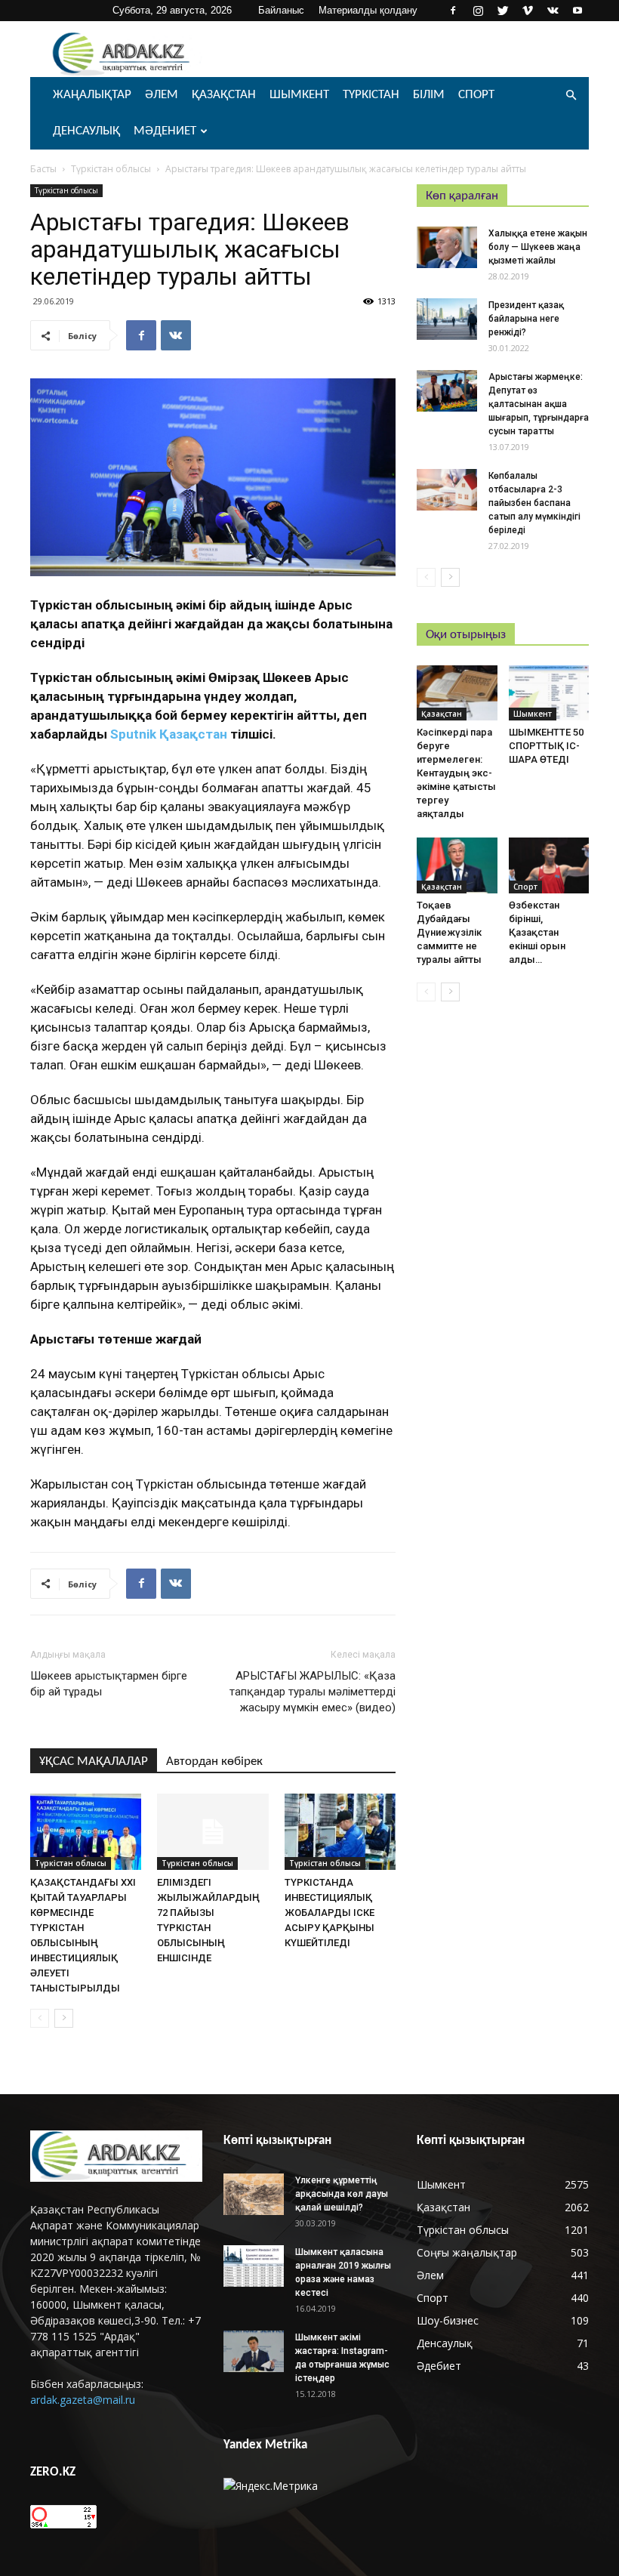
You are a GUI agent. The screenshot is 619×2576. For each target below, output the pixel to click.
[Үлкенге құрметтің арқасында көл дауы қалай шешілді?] (254, 2194)
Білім (429, 95)
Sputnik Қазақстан (169, 734)
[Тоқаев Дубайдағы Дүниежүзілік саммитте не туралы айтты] (457, 865)
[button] (571, 96)
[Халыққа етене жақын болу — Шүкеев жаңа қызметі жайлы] (447, 247)
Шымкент (299, 95)
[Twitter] (503, 11)
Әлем (162, 95)
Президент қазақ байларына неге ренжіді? (526, 319)
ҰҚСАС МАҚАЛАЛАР (94, 1762)
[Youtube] (577, 11)
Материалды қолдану (368, 10)
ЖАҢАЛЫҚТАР (92, 95)
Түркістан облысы (111, 169)
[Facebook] (453, 11)
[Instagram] (478, 11)
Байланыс (281, 10)
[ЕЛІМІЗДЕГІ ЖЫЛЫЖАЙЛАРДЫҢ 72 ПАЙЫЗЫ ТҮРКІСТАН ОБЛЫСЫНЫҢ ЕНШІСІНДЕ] (212, 1832)
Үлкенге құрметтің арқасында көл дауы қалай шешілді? (342, 2194)
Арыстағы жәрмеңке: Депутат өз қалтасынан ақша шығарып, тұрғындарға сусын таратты (539, 404)
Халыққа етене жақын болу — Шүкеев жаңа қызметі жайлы (538, 247)
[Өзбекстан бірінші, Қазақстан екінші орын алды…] (549, 865)
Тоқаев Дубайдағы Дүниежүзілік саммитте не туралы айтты (449, 932)
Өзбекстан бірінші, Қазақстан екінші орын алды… (537, 932)
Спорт (476, 95)
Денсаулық (86, 131)
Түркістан (371, 95)
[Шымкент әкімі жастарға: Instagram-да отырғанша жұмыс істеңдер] (254, 2351)
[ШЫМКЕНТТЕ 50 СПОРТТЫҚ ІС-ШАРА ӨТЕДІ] (549, 693)
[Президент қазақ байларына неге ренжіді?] (447, 319)
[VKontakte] (553, 11)
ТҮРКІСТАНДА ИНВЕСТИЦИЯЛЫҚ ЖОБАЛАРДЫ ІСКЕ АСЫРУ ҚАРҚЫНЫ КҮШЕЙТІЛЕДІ (330, 1913)
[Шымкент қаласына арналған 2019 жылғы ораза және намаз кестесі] (254, 2266)
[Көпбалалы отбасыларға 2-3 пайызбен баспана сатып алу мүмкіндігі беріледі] (447, 490)
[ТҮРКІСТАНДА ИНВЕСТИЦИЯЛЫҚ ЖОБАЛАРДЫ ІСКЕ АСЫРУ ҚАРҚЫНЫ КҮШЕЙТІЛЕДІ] (340, 1832)
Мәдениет (165, 131)
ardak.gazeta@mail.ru (83, 2400)
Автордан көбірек (214, 1762)
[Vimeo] (528, 11)
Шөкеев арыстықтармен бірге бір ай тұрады (109, 1684)
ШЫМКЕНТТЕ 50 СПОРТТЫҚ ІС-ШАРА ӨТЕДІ (546, 746)
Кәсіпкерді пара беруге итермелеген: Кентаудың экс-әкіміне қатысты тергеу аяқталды (456, 773)
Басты (43, 169)
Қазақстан (224, 95)
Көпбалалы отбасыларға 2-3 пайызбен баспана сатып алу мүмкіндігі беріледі (534, 503)
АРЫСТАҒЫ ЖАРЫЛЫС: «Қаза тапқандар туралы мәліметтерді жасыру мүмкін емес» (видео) (313, 1692)
